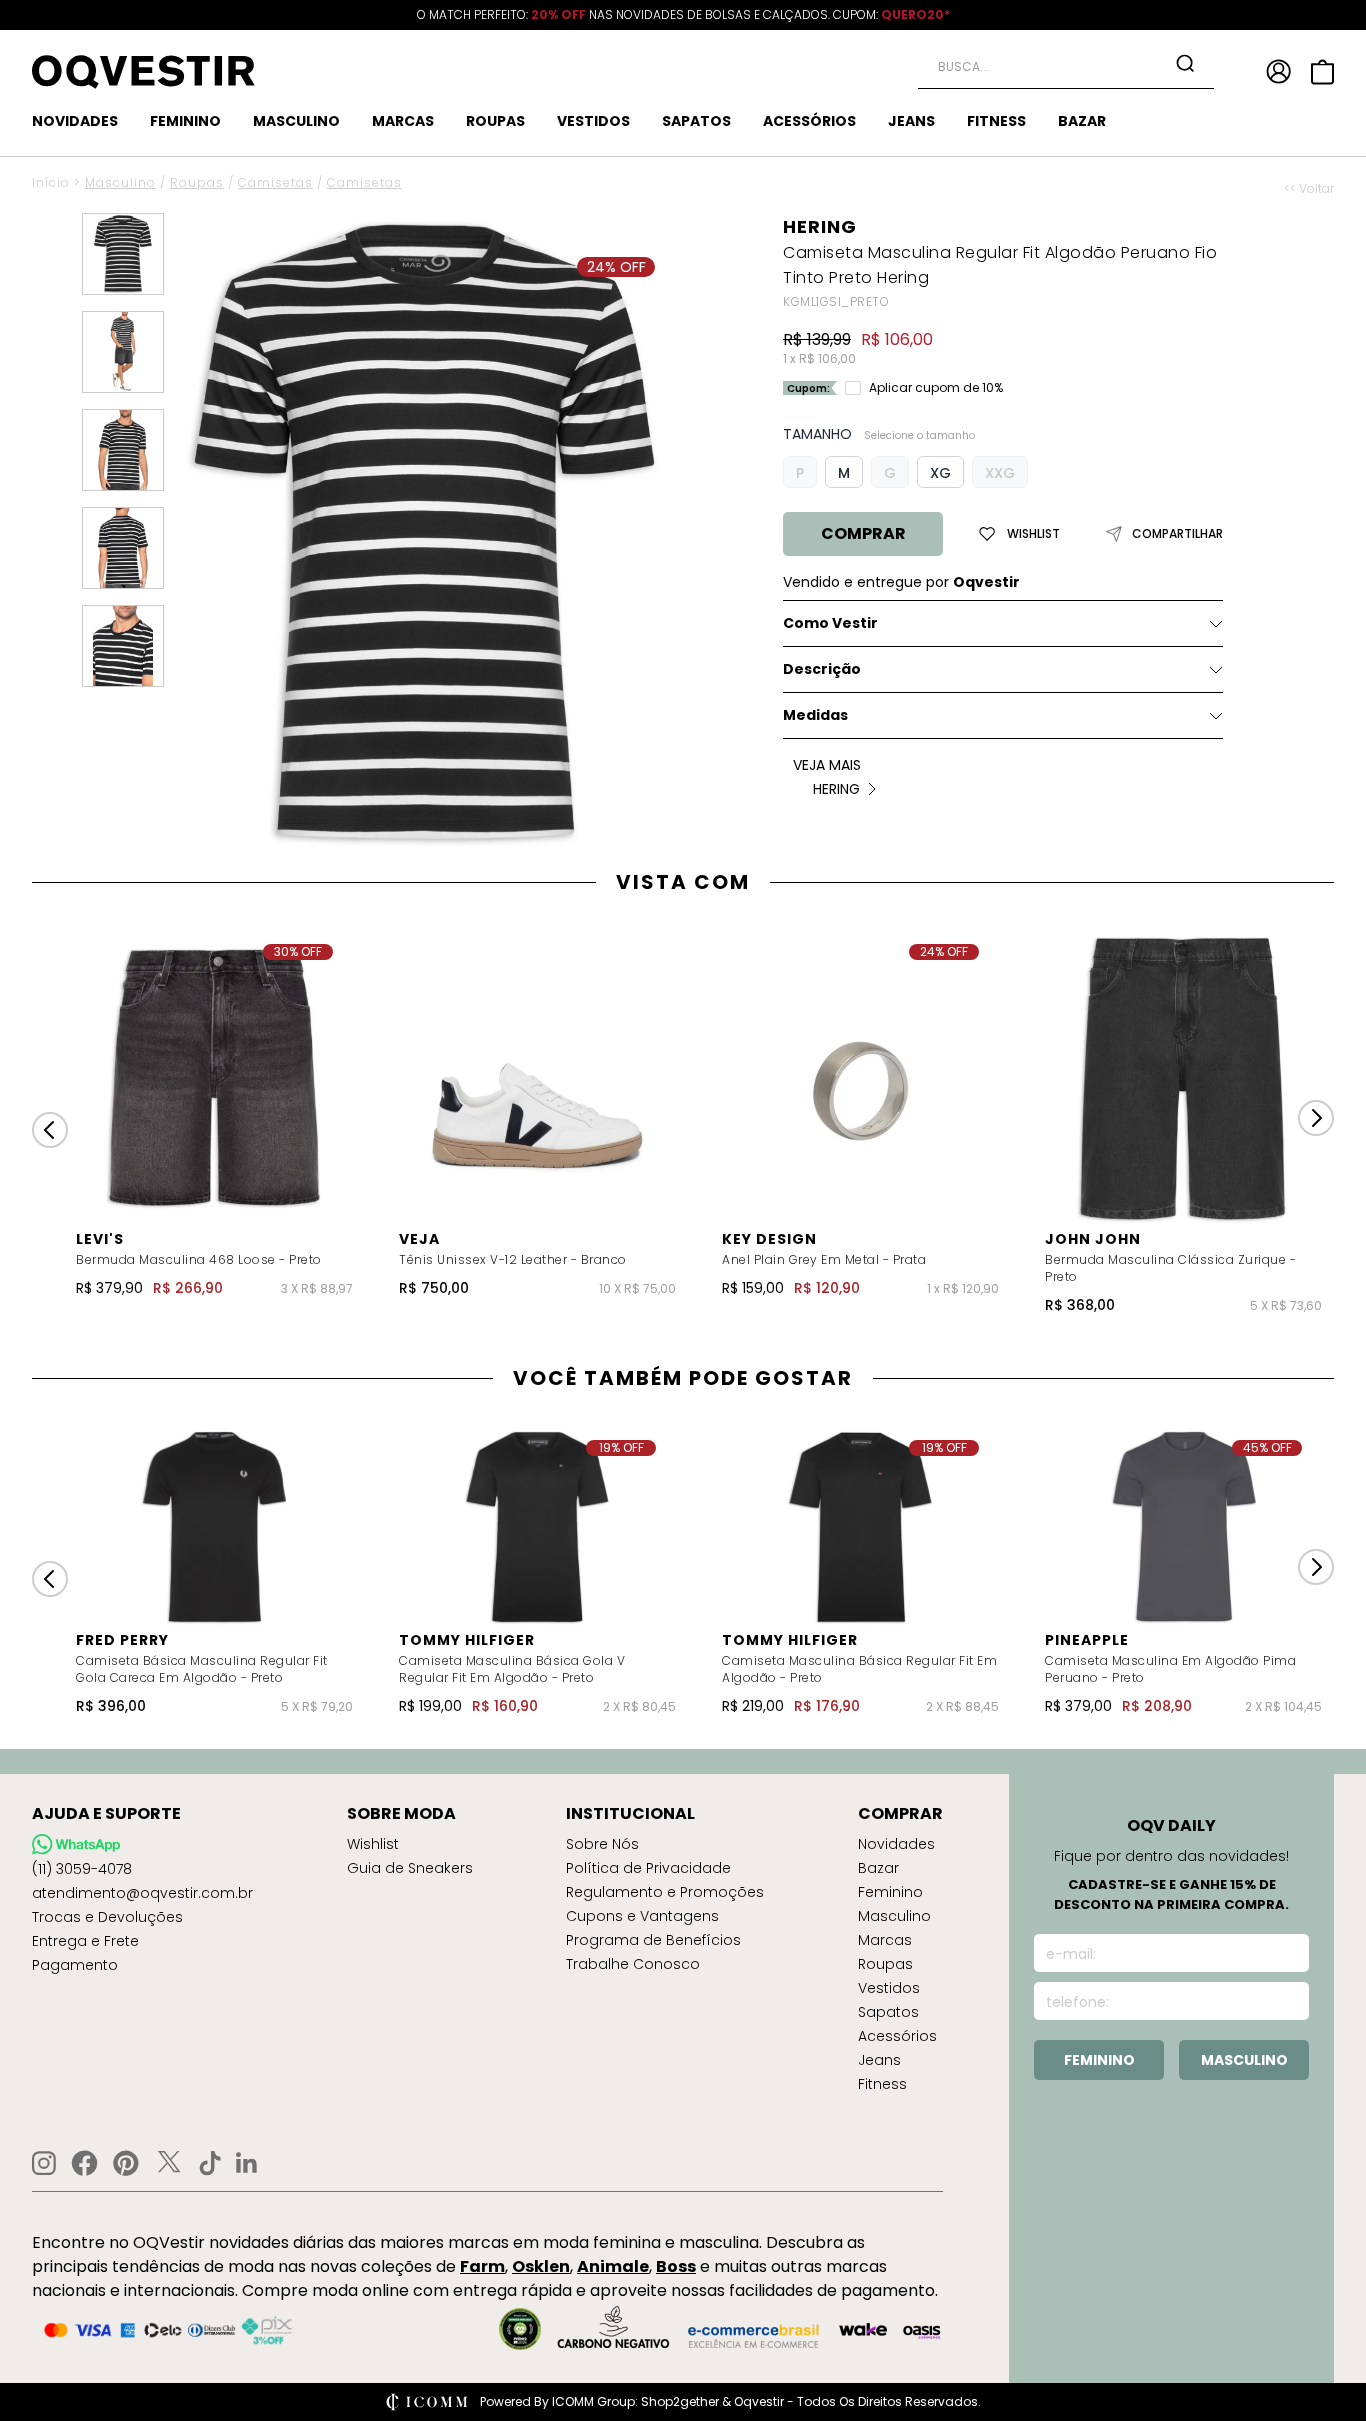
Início (51, 182)
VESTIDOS (593, 121)
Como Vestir (830, 623)
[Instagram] (44, 2163)
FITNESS (996, 121)
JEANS (911, 121)
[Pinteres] (126, 2163)
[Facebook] (84, 2163)
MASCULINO (296, 121)
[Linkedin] (247, 2163)
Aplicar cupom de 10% (936, 388)
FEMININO (185, 121)
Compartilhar (1177, 534)
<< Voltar (1309, 189)
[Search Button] (1185, 63)
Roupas (197, 182)
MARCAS (403, 121)
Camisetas (275, 182)
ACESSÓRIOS (809, 121)
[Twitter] (169, 2163)
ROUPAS (495, 121)
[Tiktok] (210, 2163)
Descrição (822, 669)
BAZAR (1082, 121)
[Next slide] (1316, 1118)
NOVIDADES (75, 121)
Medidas (815, 715)
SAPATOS (696, 121)
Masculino (120, 182)
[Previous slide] (50, 1130)
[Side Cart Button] (1322, 72)
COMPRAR (863, 533)
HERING (820, 226)
